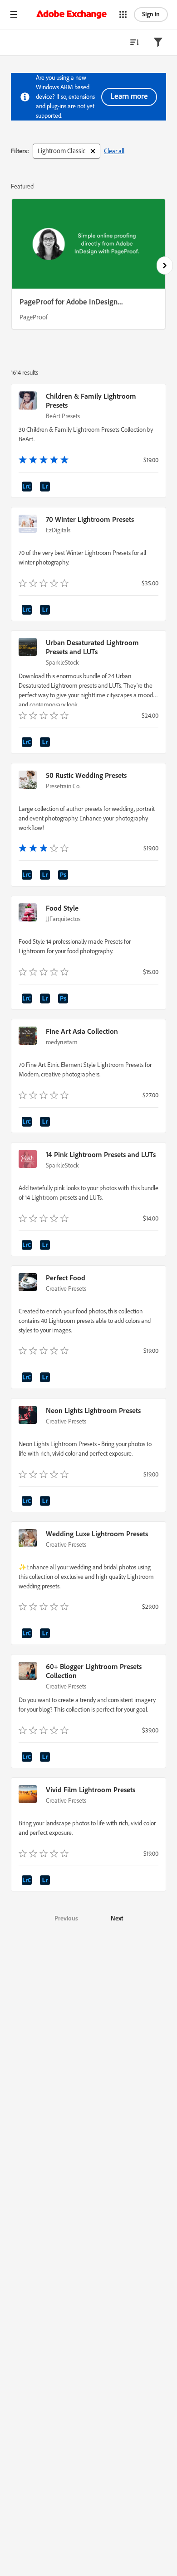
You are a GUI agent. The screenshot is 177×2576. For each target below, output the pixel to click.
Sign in (151, 14)
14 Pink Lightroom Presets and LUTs (101, 1154)
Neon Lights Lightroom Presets (93, 1410)
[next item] (165, 265)
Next (117, 1918)
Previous (66, 1918)
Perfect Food (66, 1278)
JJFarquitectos (63, 919)
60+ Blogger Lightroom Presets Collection (94, 1671)
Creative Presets (66, 1288)
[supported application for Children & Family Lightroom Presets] (28, 488)
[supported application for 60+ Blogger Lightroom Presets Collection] (28, 1758)
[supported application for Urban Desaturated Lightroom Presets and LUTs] (28, 743)
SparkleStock (62, 662)
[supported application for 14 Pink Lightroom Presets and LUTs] (28, 1246)
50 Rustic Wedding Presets (86, 775)
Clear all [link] (114, 151)
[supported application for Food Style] (28, 1000)
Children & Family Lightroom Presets (91, 400)
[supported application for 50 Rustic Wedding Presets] (28, 876)
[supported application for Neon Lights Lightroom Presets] (28, 1502)
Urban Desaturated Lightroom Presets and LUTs (92, 647)
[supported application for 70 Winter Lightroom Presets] (28, 611)
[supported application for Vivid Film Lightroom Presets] (28, 1881)
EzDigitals (58, 530)
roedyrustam (62, 1042)
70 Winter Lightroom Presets (90, 519)
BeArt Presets (63, 416)
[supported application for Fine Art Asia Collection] (28, 1123)
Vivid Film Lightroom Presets (91, 1790)
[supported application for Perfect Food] (28, 1379)
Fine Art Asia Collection (82, 1031)
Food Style (62, 908)
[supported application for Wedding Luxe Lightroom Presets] (28, 1635)
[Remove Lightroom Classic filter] (93, 151)
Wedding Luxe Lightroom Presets (97, 1534)
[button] (14, 14)
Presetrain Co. (63, 786)
